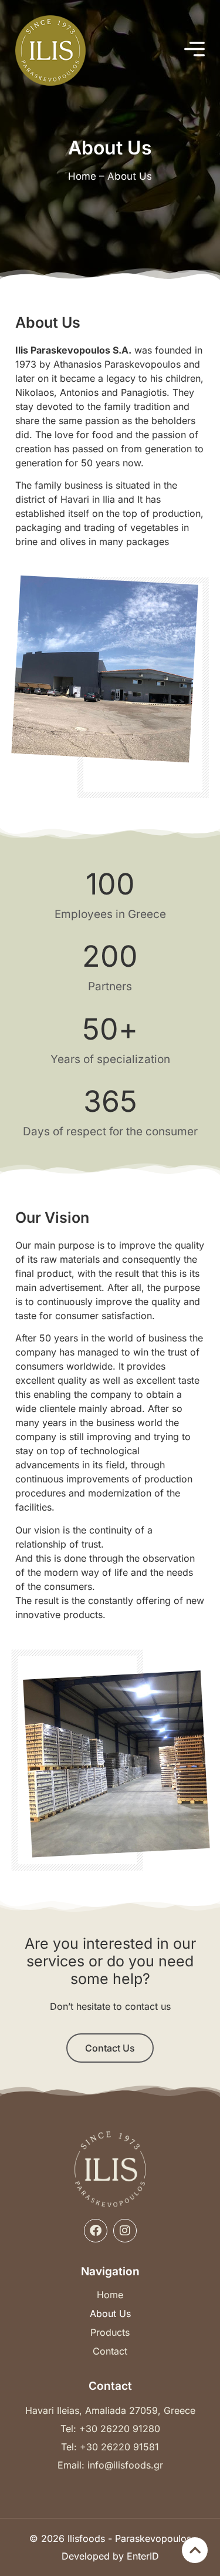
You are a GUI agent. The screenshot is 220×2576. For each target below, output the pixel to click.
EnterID (143, 2556)
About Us (110, 2313)
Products (110, 2332)
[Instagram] (125, 2231)
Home (82, 176)
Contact (110, 2351)
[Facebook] (96, 2231)
